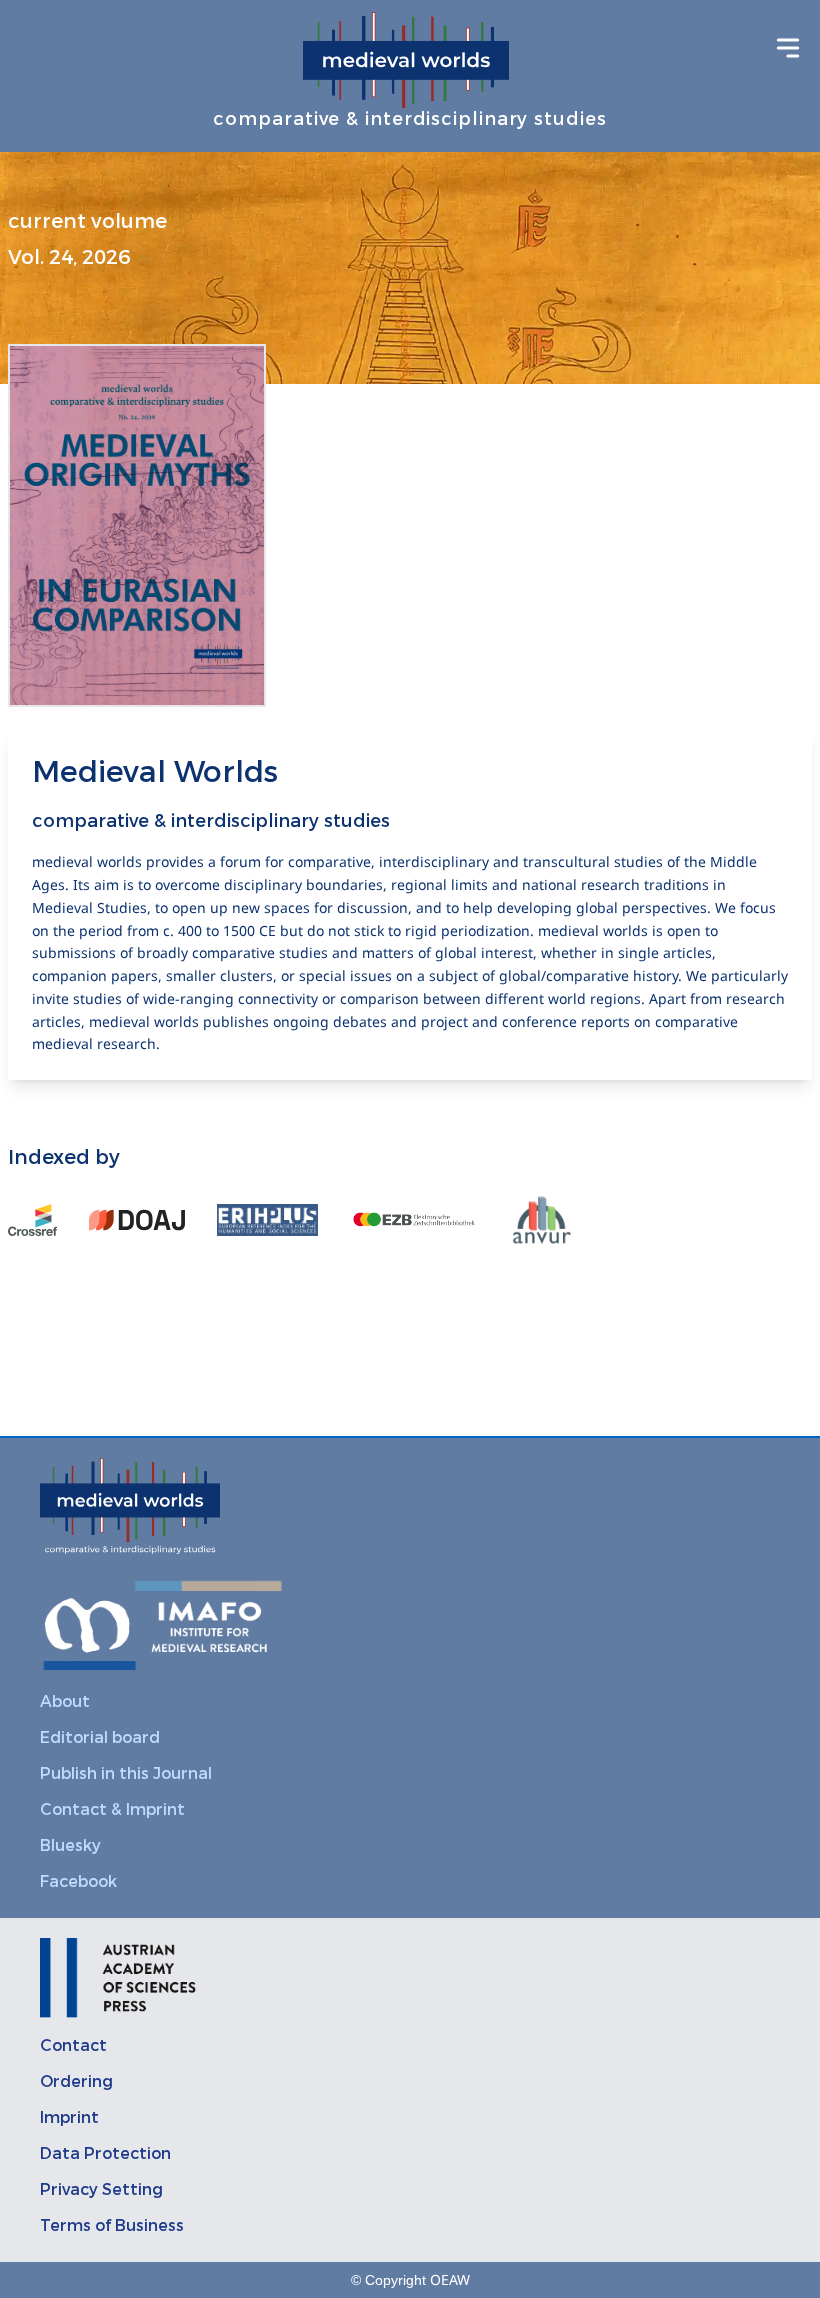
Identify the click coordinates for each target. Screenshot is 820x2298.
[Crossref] (32, 1220)
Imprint (69, 2117)
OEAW (450, 2279)
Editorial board (100, 1737)
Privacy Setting (101, 2189)
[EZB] (414, 1220)
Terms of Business (112, 2225)
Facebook (78, 1881)
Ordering (76, 2081)
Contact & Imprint (112, 1809)
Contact (73, 2045)
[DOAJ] (137, 1220)
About (65, 1701)
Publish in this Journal (126, 1773)
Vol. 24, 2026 (69, 257)
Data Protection (105, 2153)
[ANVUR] (542, 1220)
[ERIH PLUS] (267, 1220)
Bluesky (70, 1845)
